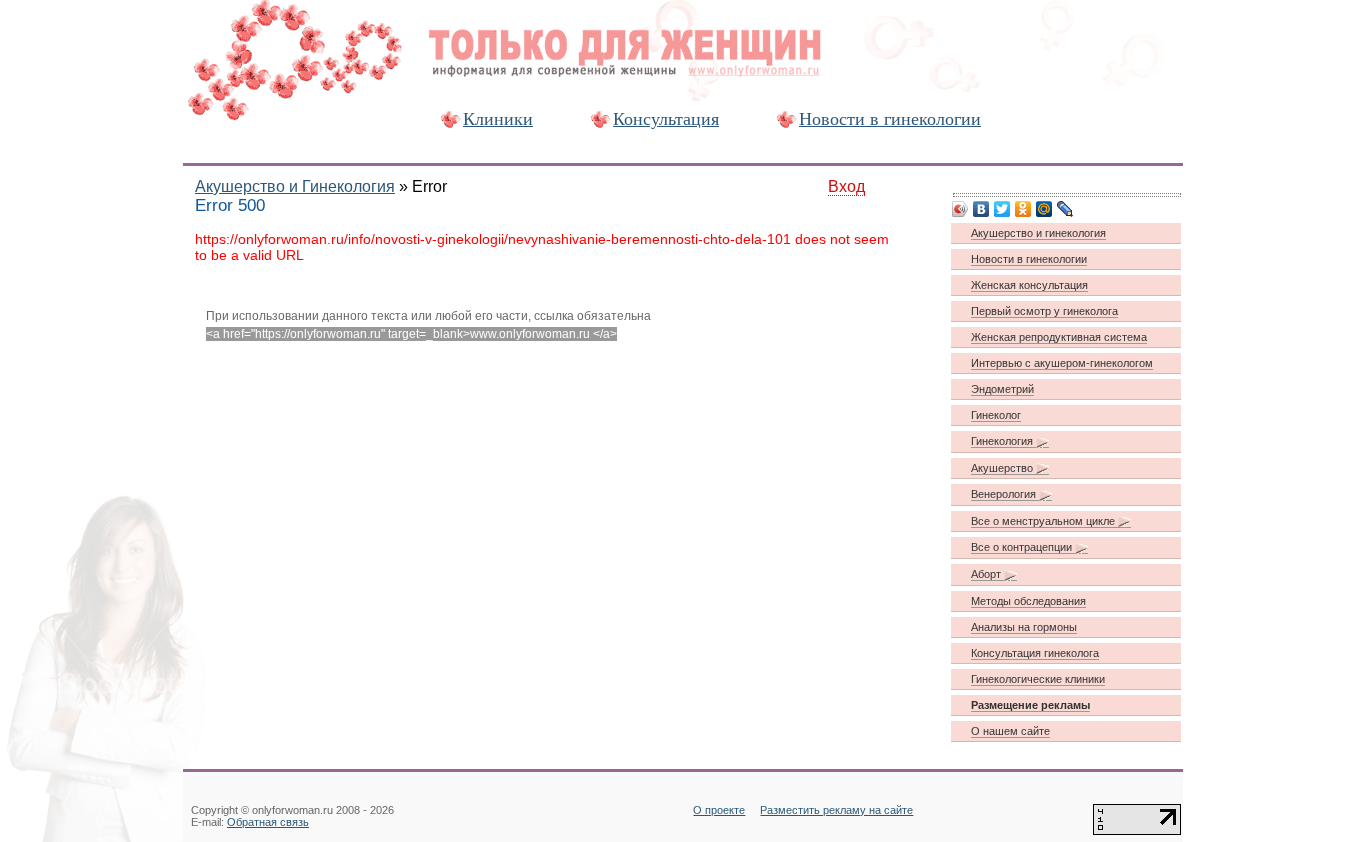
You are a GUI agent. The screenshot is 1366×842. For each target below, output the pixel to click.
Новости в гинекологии (890, 119)
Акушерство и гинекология (1038, 233)
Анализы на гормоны (1024, 627)
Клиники (498, 119)
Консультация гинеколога (1035, 653)
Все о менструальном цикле (1044, 521)
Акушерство (1003, 468)
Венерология (1005, 494)
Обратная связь (268, 822)
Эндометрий (1002, 389)
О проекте (719, 810)
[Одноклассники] (1023, 209)
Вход (846, 186)
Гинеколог (996, 415)
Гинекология (1003, 441)
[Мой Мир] (1044, 209)
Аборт (987, 574)
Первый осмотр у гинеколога (1044, 311)
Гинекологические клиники (1038, 679)
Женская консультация (1029, 285)
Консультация (666, 119)
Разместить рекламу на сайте (836, 810)
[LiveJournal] (1065, 209)
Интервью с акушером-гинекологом (1062, 363)
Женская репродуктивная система (1059, 337)
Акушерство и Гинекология (295, 186)
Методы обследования (1028, 601)
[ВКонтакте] (981, 209)
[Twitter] (1002, 209)
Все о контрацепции (1023, 547)
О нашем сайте (1010, 731)
